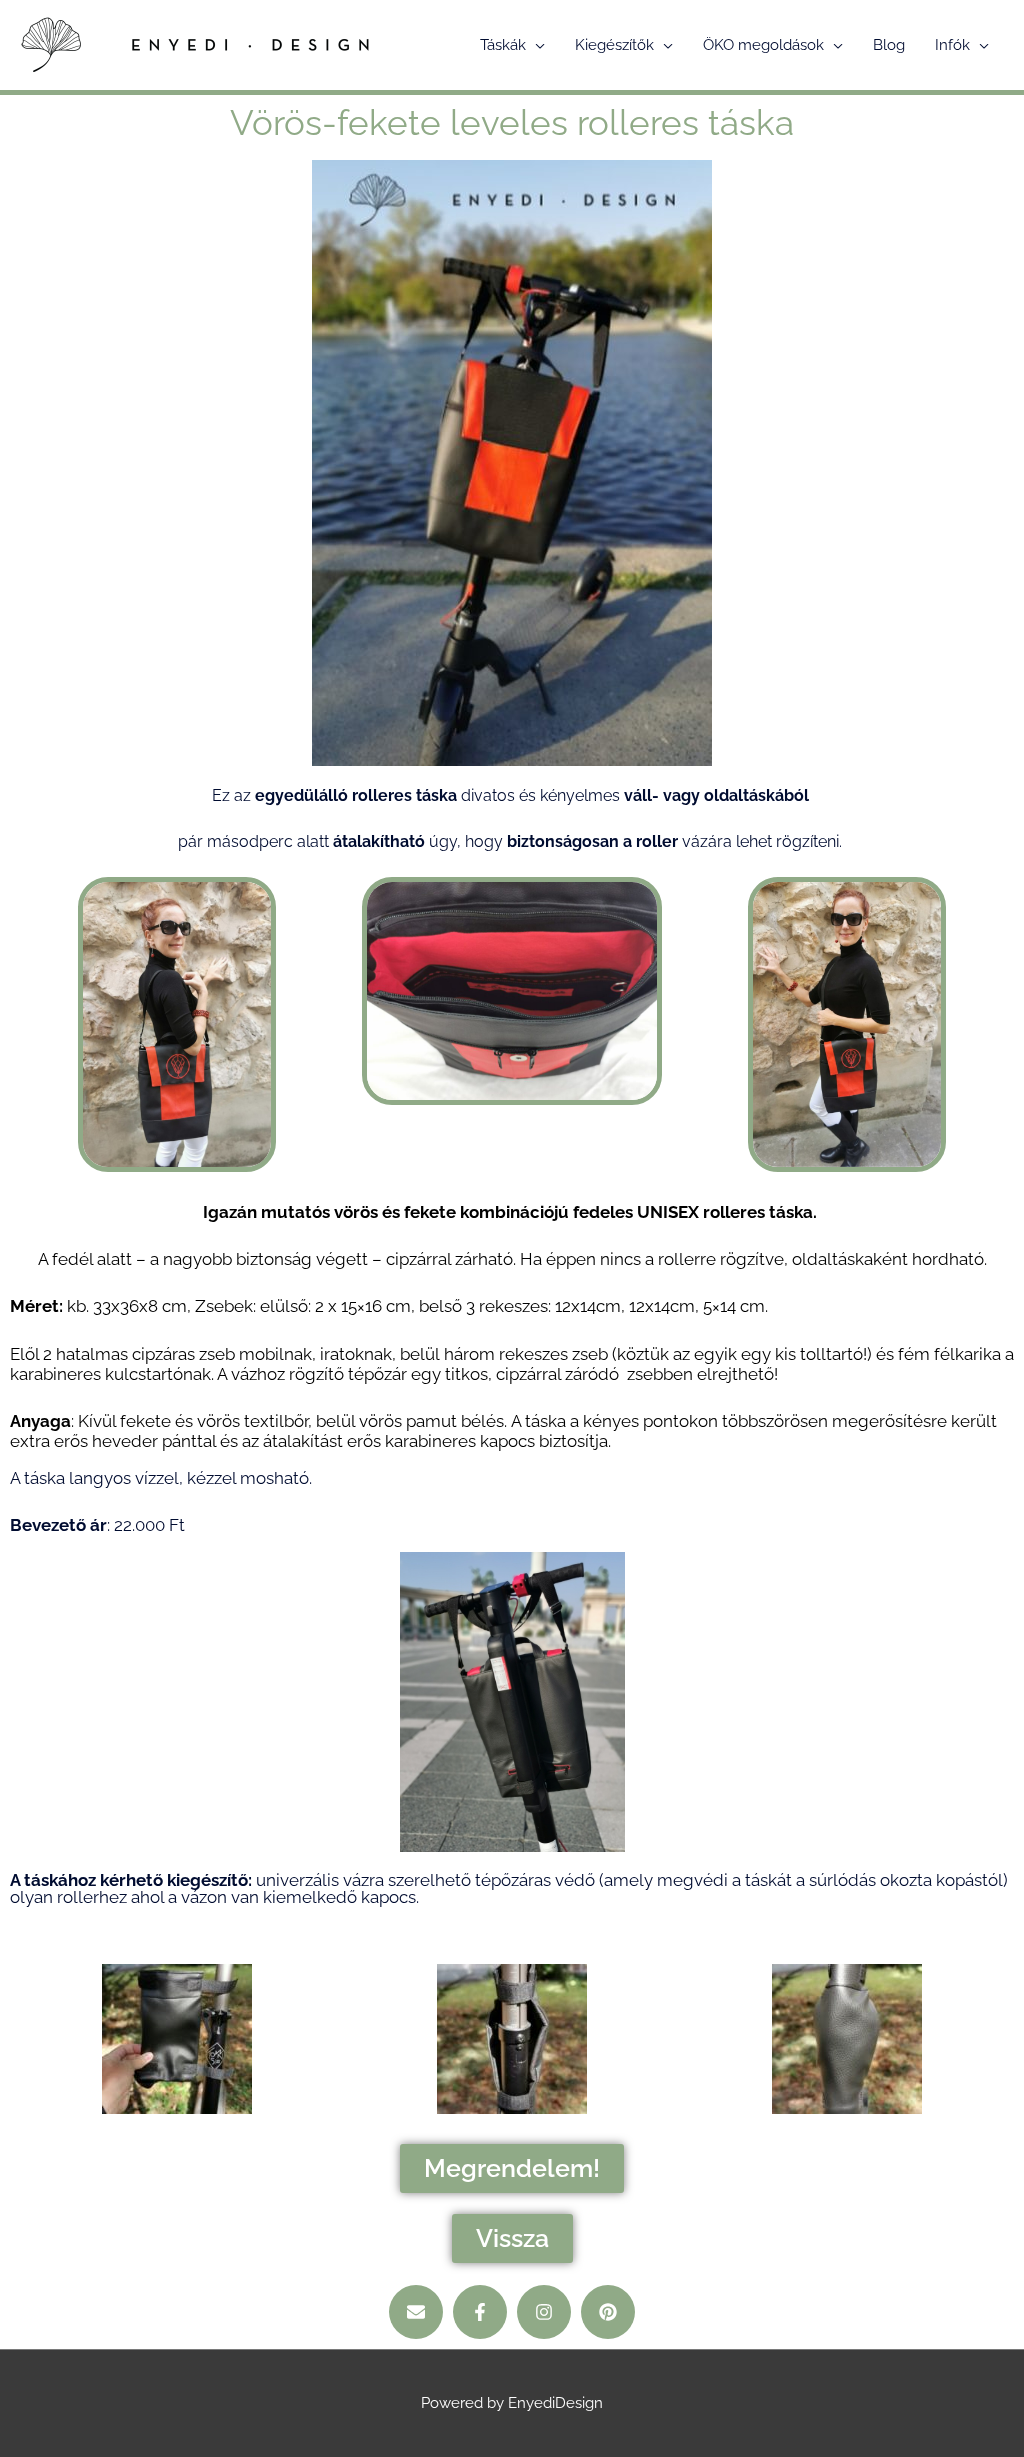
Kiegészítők (614, 45)
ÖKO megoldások (763, 45)
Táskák (503, 45)
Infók (952, 45)
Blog (889, 45)
